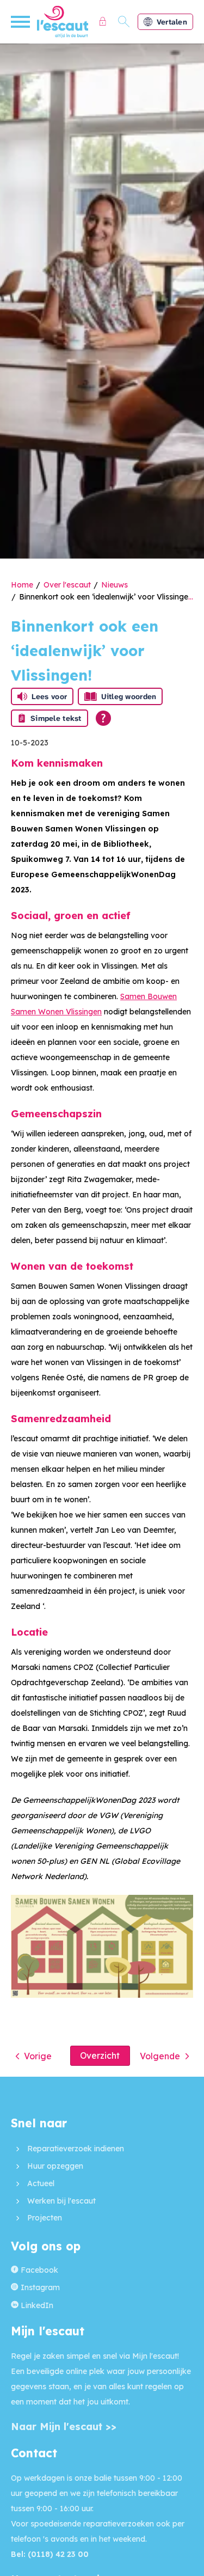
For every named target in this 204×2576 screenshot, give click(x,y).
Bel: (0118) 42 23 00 (50, 2554)
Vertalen (172, 22)
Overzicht (100, 2055)
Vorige (38, 2056)
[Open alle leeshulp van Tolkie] (103, 718)
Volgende (160, 2056)
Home (22, 585)
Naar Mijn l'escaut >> (64, 2427)
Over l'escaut (67, 585)
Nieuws (115, 585)
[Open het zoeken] (124, 22)
